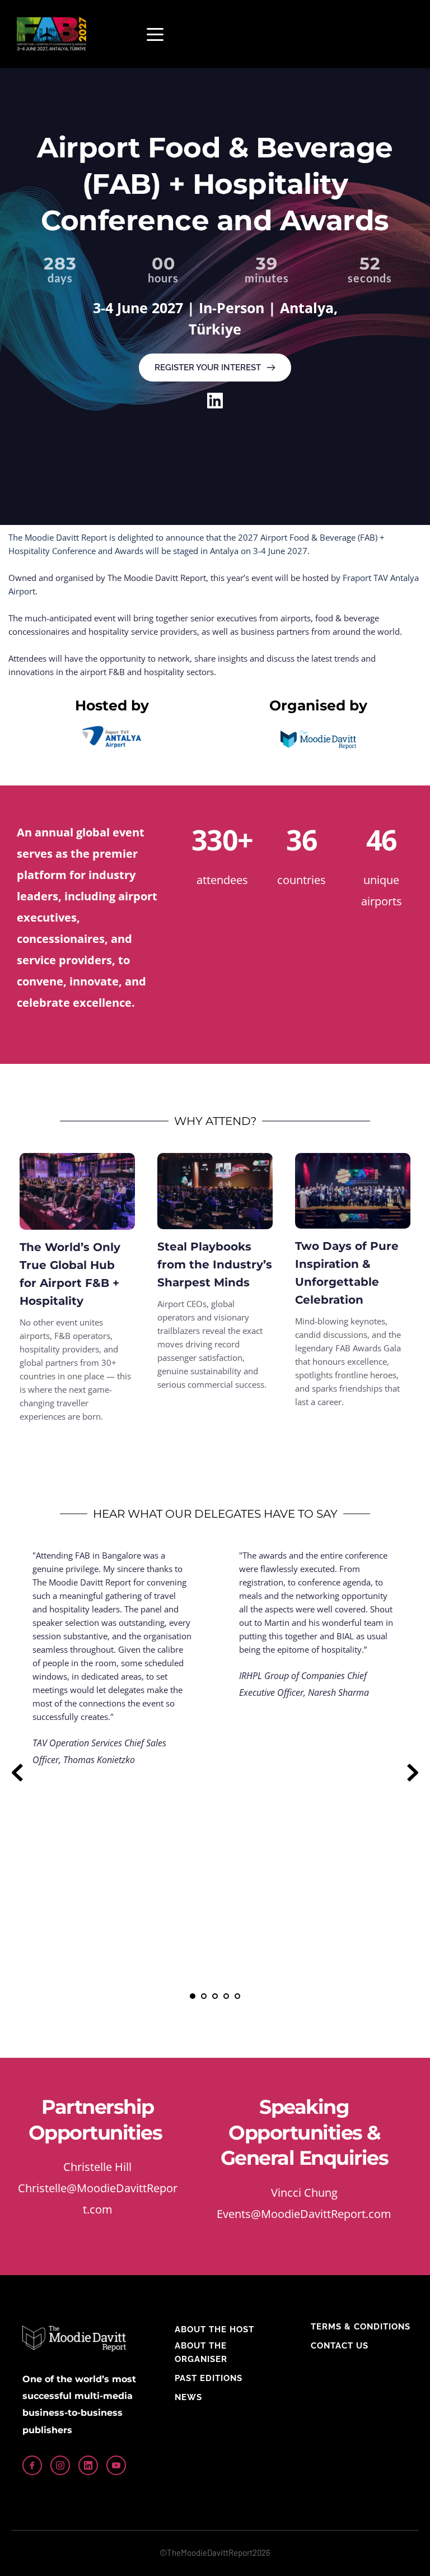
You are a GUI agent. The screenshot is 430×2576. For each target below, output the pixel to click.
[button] (155, 34)
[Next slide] (413, 1773)
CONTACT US (340, 2346)
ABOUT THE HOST (214, 2329)
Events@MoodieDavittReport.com (304, 2214)
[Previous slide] (17, 1773)
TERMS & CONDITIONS (361, 2327)
